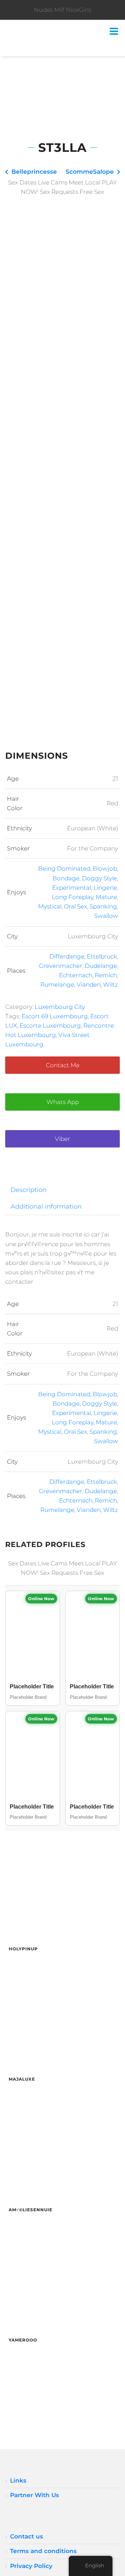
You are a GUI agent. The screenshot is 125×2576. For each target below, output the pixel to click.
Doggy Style (99, 878)
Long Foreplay (73, 897)
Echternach (76, 975)
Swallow (106, 916)
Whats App (63, 1102)
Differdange (67, 956)
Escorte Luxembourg (50, 1026)
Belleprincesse (34, 172)
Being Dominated (64, 869)
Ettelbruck (102, 956)
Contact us (27, 2536)
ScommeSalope (90, 172)
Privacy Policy (31, 2566)
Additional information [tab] (46, 1206)
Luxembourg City (60, 1007)
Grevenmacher (61, 966)
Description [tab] (28, 1190)
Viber (62, 1139)
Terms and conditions (43, 2551)
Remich (106, 975)
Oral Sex (76, 906)
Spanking (103, 906)
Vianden (89, 985)
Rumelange (57, 985)
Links (18, 2480)
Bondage (66, 878)
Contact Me (63, 1065)
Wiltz (111, 985)
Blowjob (105, 869)
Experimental (72, 888)
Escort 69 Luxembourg (55, 1016)
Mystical (50, 906)
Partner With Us (35, 2495)
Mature (106, 897)
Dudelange (101, 966)
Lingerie (105, 888)
